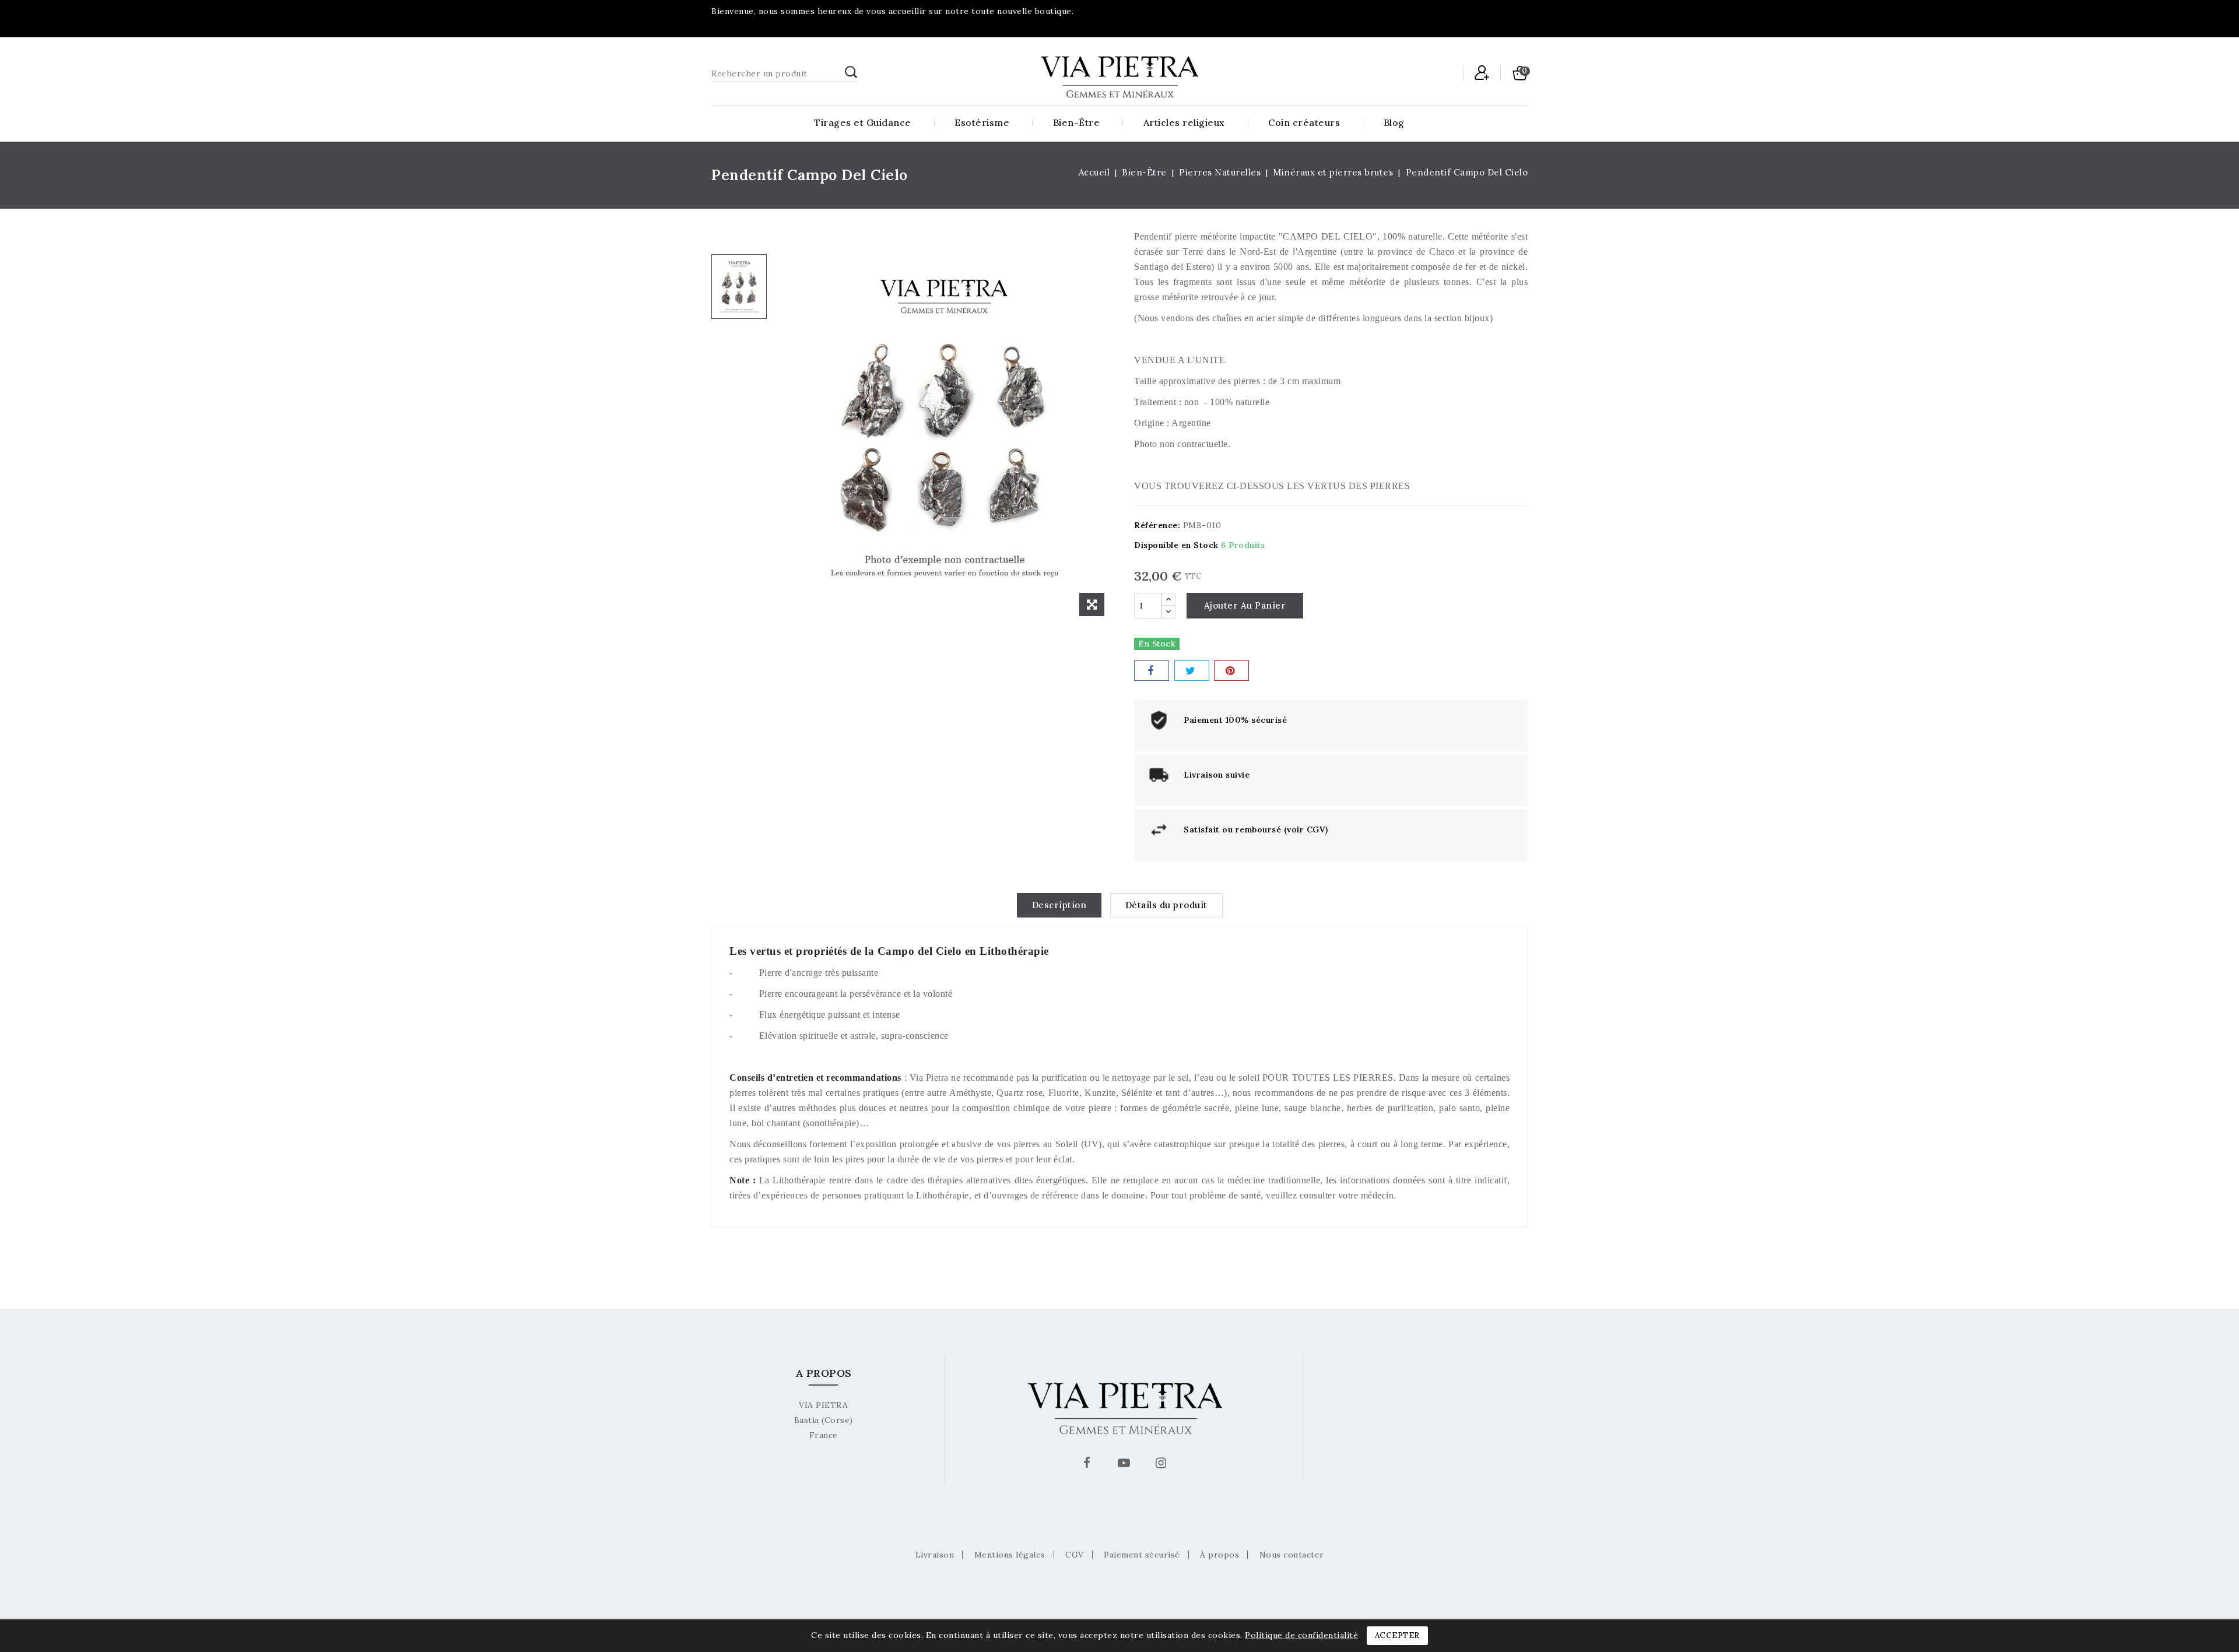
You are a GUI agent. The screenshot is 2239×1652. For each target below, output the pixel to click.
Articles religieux (1184, 122)
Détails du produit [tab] (1166, 905)
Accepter (1397, 1635)
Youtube (1125, 1465)
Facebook (1089, 1465)
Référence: (1157, 525)
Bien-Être (1077, 122)
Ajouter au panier (1245, 605)
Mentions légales (1010, 1555)
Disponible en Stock (1176, 545)
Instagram (1162, 1465)
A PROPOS (824, 1373)
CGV (1075, 1555)
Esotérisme (982, 122)
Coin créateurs (1304, 122)
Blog (1394, 122)
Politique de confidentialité (1301, 1635)
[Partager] (1152, 671)
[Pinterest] (1231, 671)
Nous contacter (1292, 1555)
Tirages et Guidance (863, 122)
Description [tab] (1059, 905)
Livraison (935, 1555)
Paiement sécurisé (1142, 1555)
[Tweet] (1192, 671)
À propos (1219, 1555)
